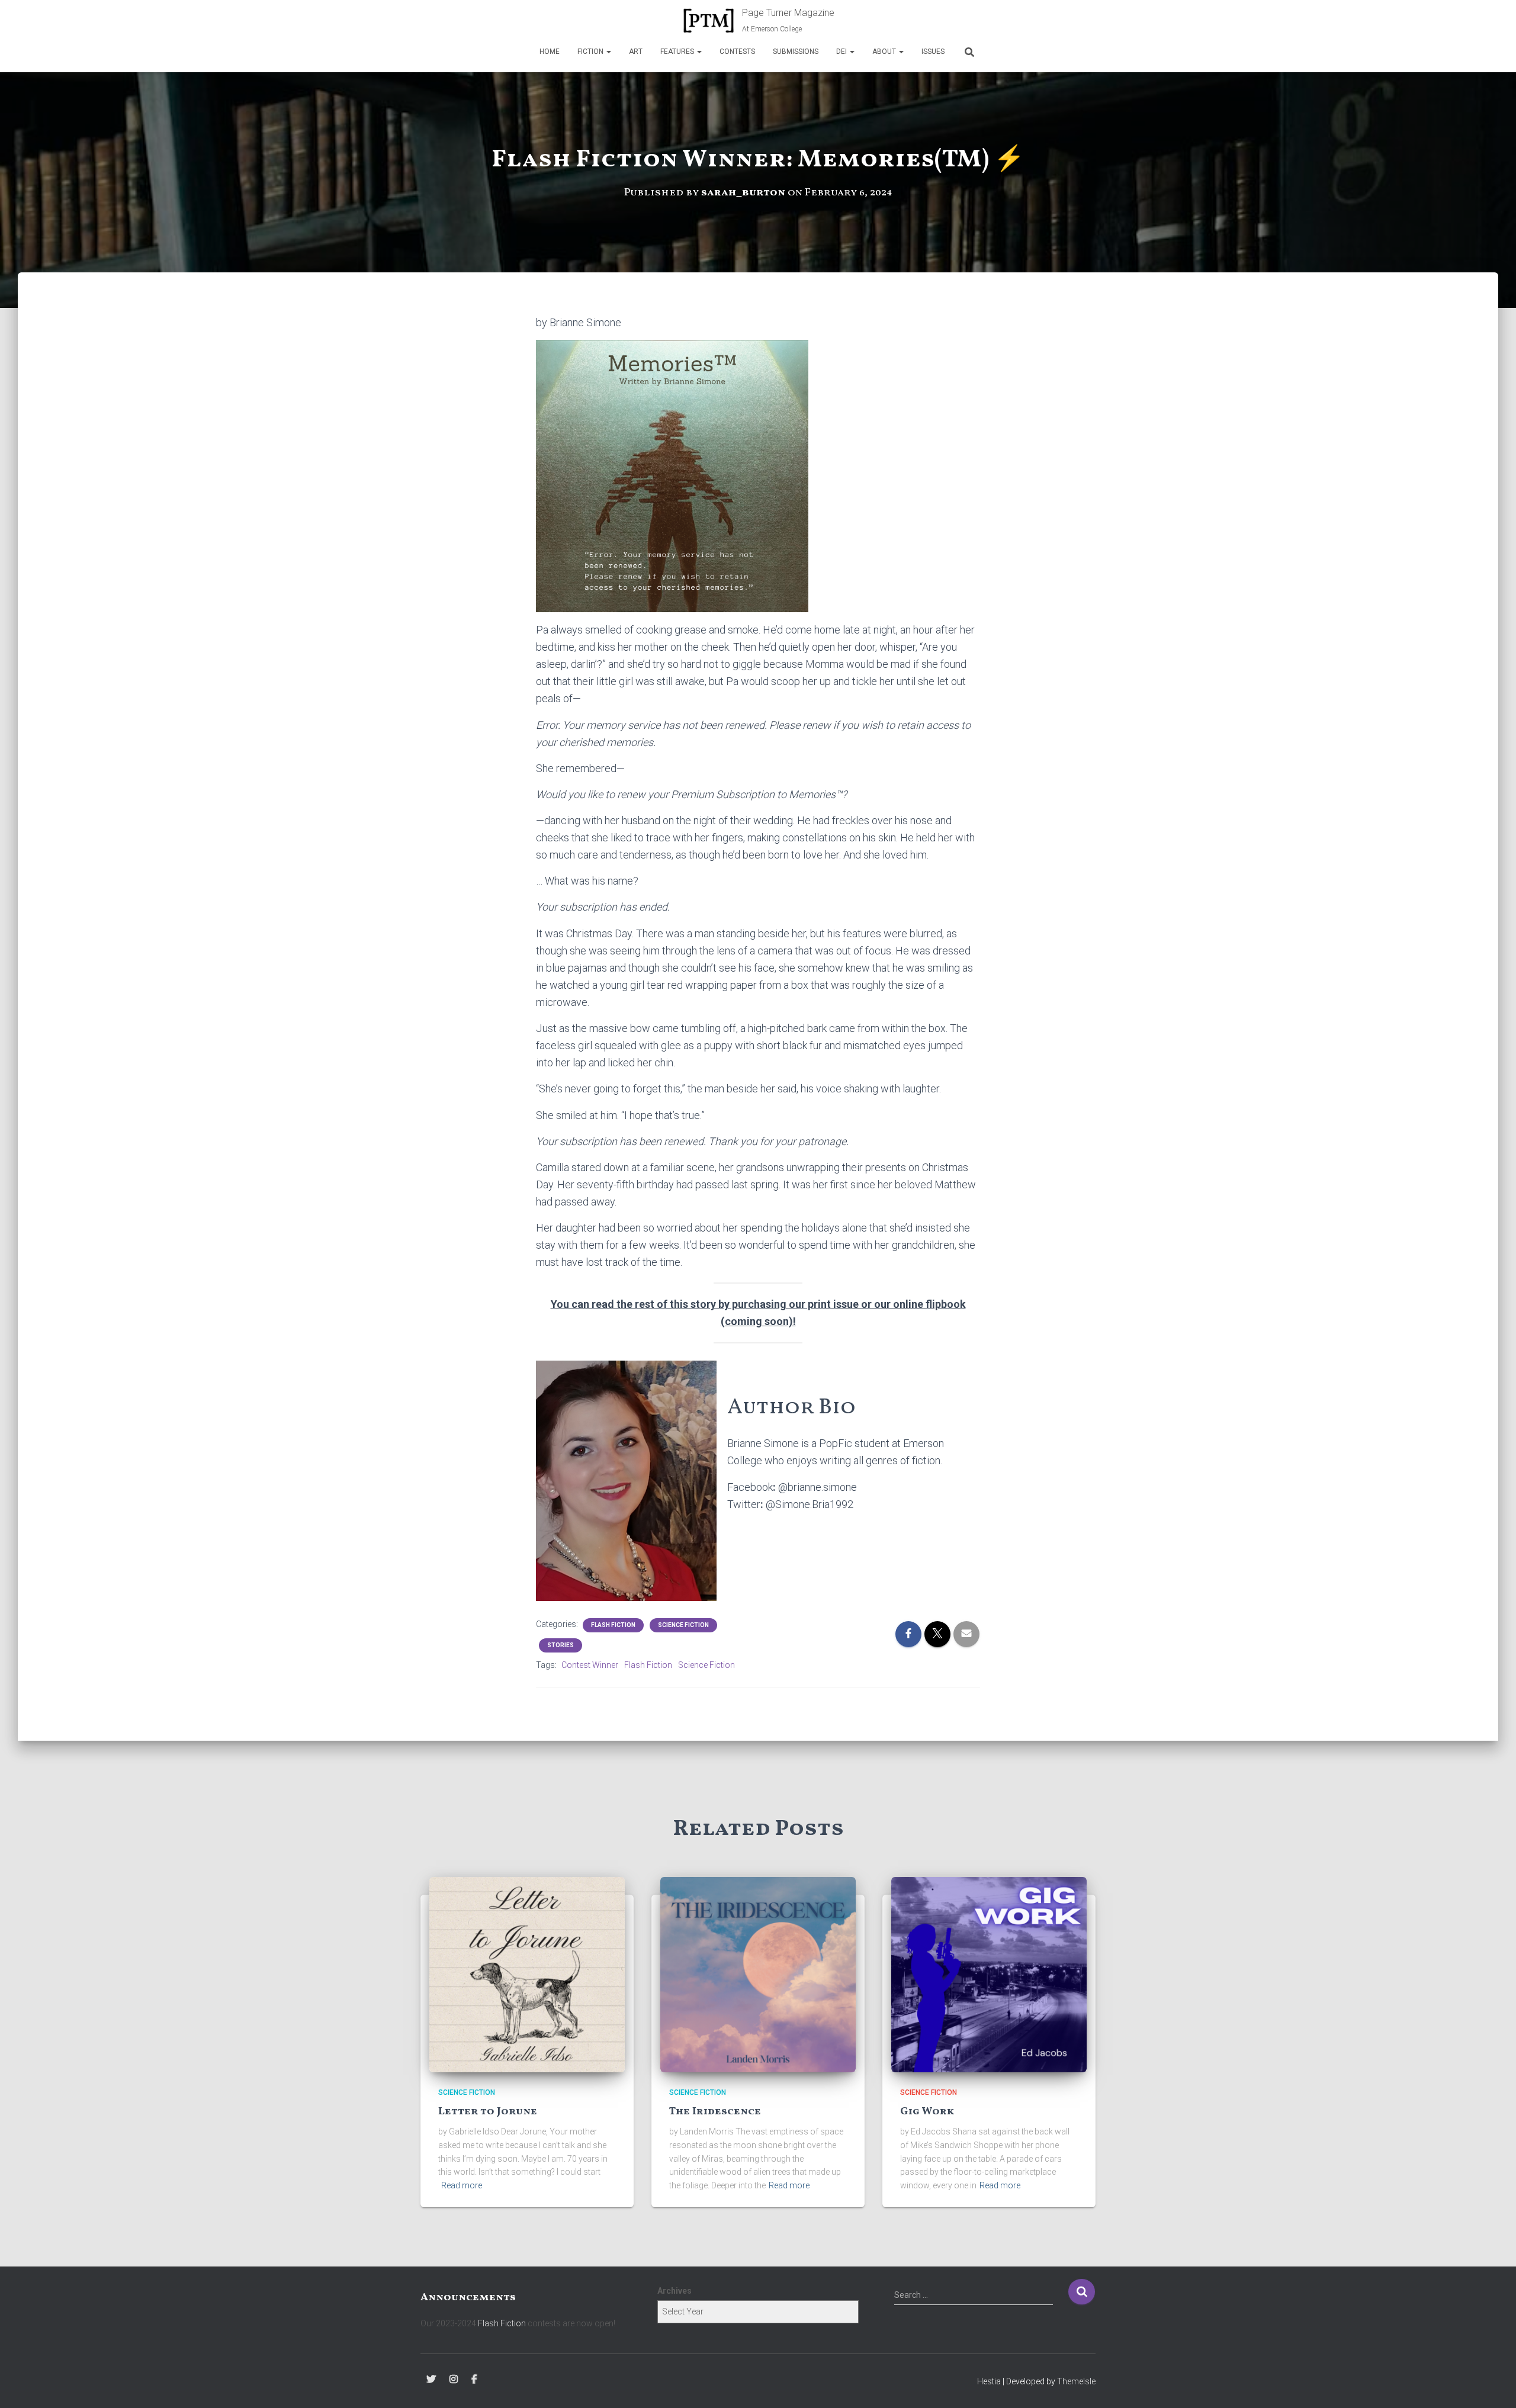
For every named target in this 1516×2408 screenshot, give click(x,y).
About (885, 52)
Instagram (454, 2380)
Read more (462, 2185)
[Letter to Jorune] (527, 1973)
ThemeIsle (1076, 2381)
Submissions (796, 52)
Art (636, 52)
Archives (675, 2291)
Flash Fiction (613, 1625)
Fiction (591, 52)
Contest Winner (590, 1665)
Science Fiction (683, 1625)
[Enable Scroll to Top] (1493, 2384)
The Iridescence (715, 2112)
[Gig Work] (989, 1973)
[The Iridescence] (758, 1973)
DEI (842, 52)
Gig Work (927, 2112)
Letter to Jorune (488, 2112)
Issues (933, 52)
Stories (561, 1645)
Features (678, 52)
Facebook (474, 2380)
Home (550, 52)
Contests (737, 52)
